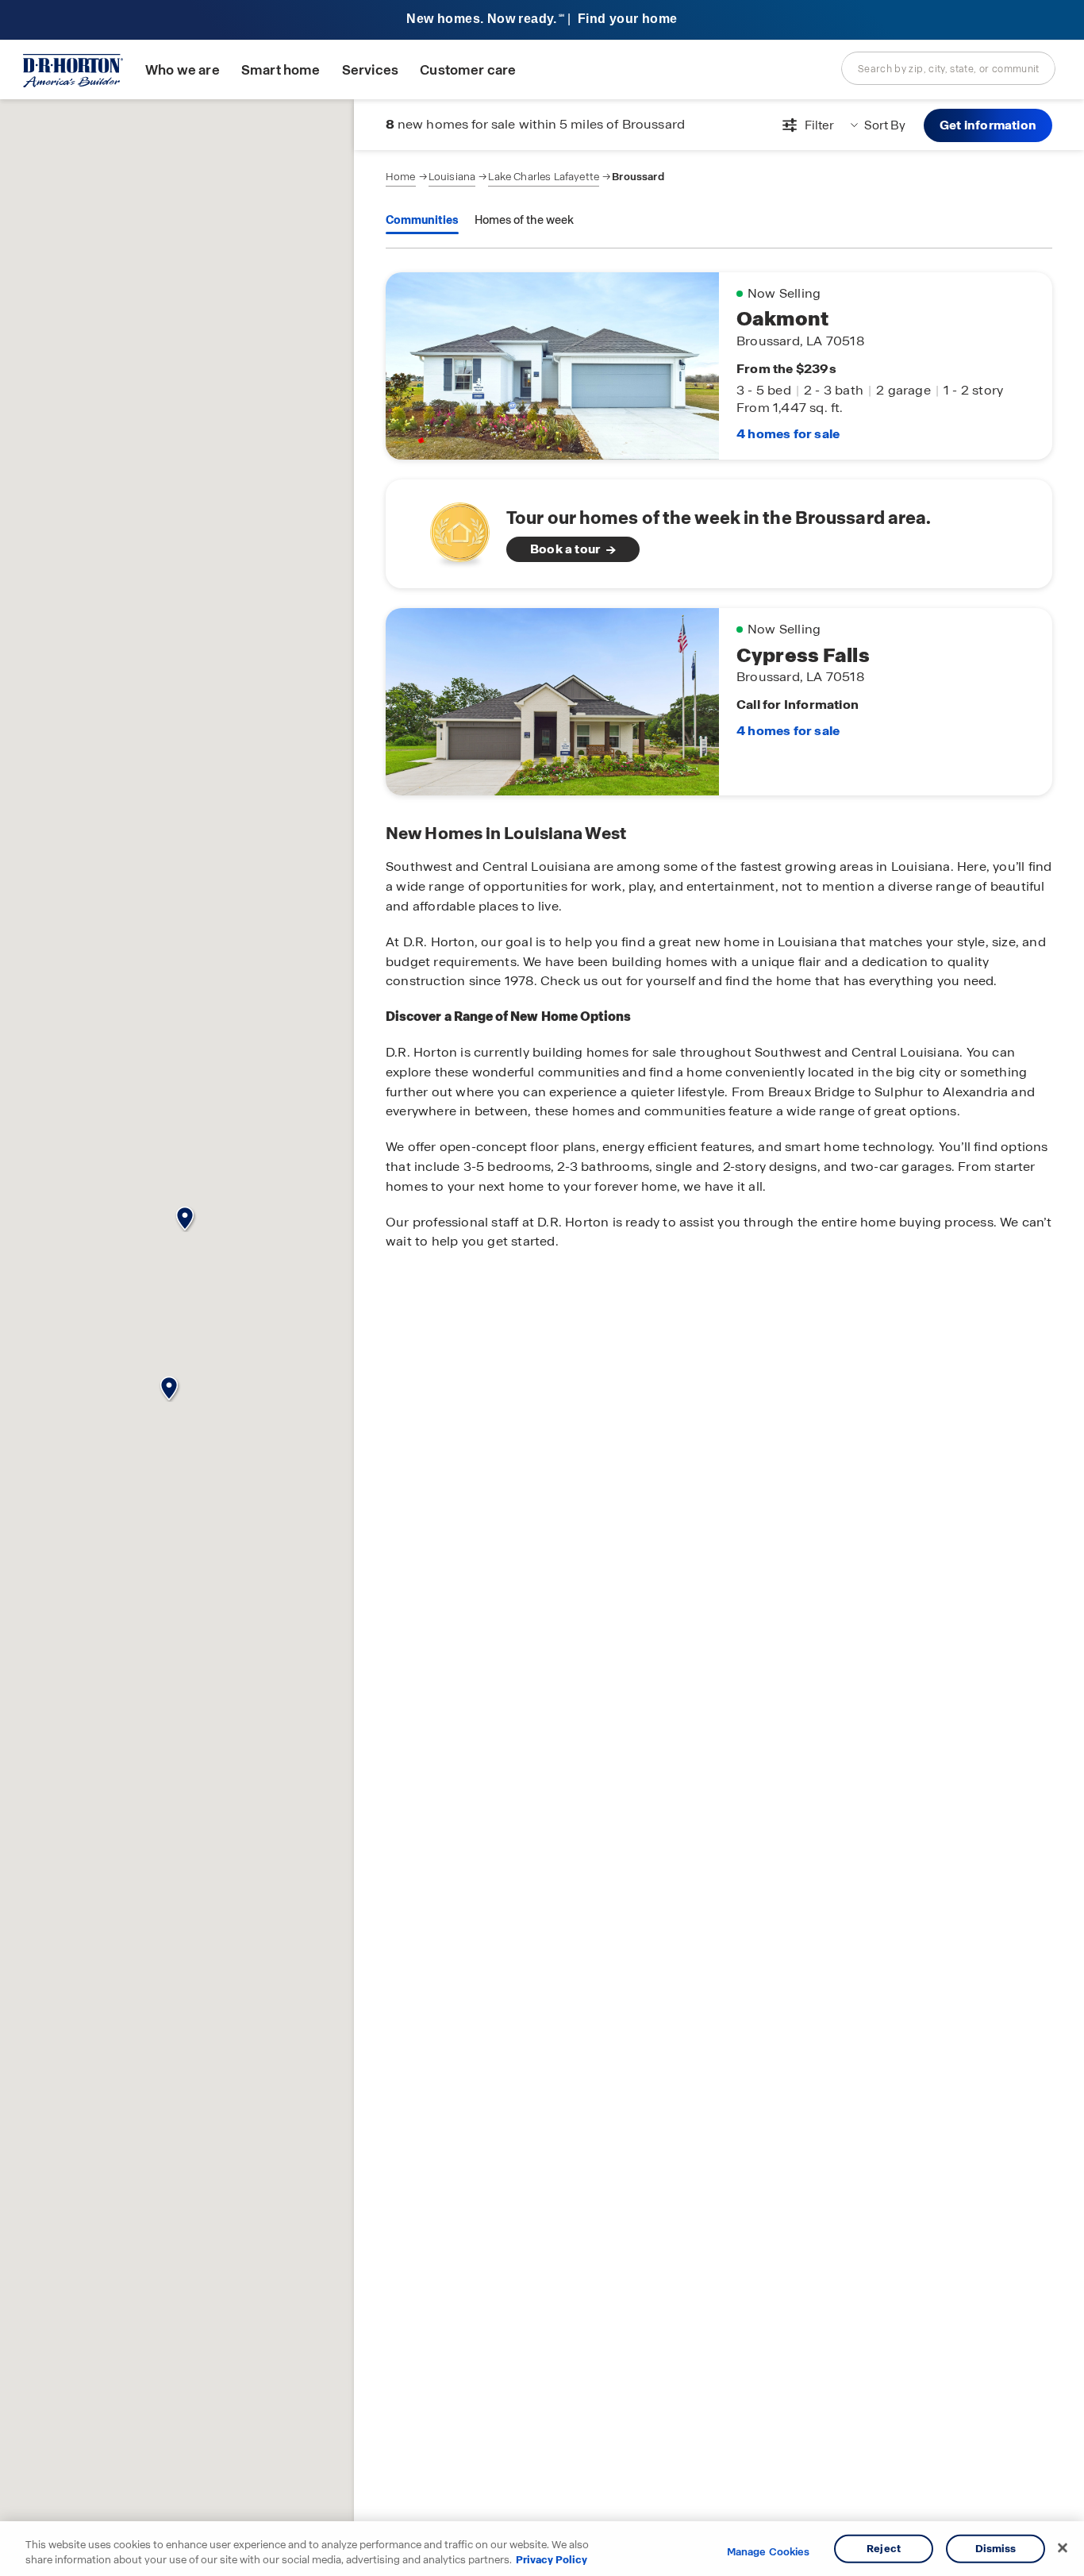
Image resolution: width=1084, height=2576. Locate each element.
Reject (884, 2549)
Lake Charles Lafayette (544, 177)
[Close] (1063, 2548)
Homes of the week (524, 220)
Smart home (281, 70)
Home (401, 177)
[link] (719, 534)
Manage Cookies (769, 2552)
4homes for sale (788, 434)
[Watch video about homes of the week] (452, 529)
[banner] (542, 20)
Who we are (183, 70)
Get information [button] (988, 125)
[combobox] (948, 68)
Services (370, 70)
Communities (422, 220)
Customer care (468, 70)
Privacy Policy (552, 2560)
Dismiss (996, 2549)
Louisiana (452, 177)
